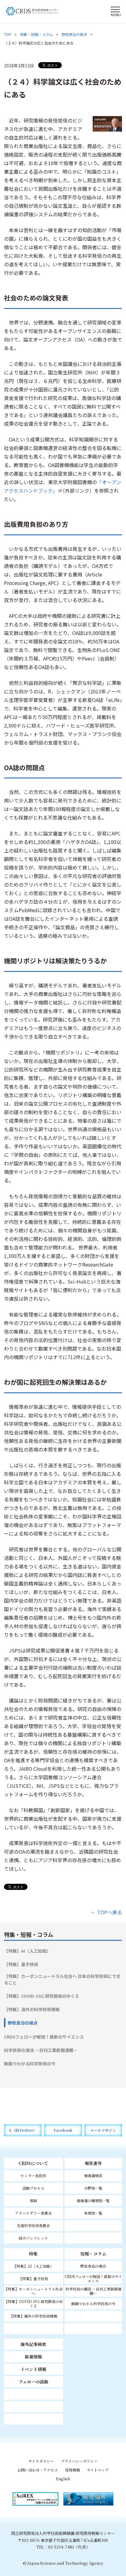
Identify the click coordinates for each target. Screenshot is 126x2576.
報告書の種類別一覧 (93, 2200)
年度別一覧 (93, 2213)
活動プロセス (33, 2188)
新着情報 (33, 2357)
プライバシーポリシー (79, 2461)
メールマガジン (103, 2130)
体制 (33, 2200)
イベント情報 (33, 2369)
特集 (33, 2254)
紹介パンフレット (33, 2238)
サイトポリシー (41, 2461)
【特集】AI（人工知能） (27, 1951)
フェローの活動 (33, 2382)
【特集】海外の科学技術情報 (32, 2009)
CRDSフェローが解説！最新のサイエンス (44, 2037)
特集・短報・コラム (36, 34)
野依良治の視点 (74, 34)
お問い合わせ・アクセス (38, 2470)
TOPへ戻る (110, 1912)
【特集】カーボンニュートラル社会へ (33, 2291)
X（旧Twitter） (23, 2130)
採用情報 (72, 2470)
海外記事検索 (33, 2344)
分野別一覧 (93, 2188)
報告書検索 (93, 2176)
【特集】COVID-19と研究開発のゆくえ (42, 1996)
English (63, 2479)
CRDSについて (33, 2163)
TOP (8, 34)
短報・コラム (93, 2254)
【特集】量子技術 (21, 1964)
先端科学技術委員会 (33, 2225)
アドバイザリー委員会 (33, 2213)
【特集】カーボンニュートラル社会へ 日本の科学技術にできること (62, 1979)
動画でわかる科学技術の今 (30, 2064)
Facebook (63, 2130)
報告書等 (93, 2163)
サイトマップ (98, 2470)
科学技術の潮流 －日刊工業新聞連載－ (41, 2050)
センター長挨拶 (33, 2176)
